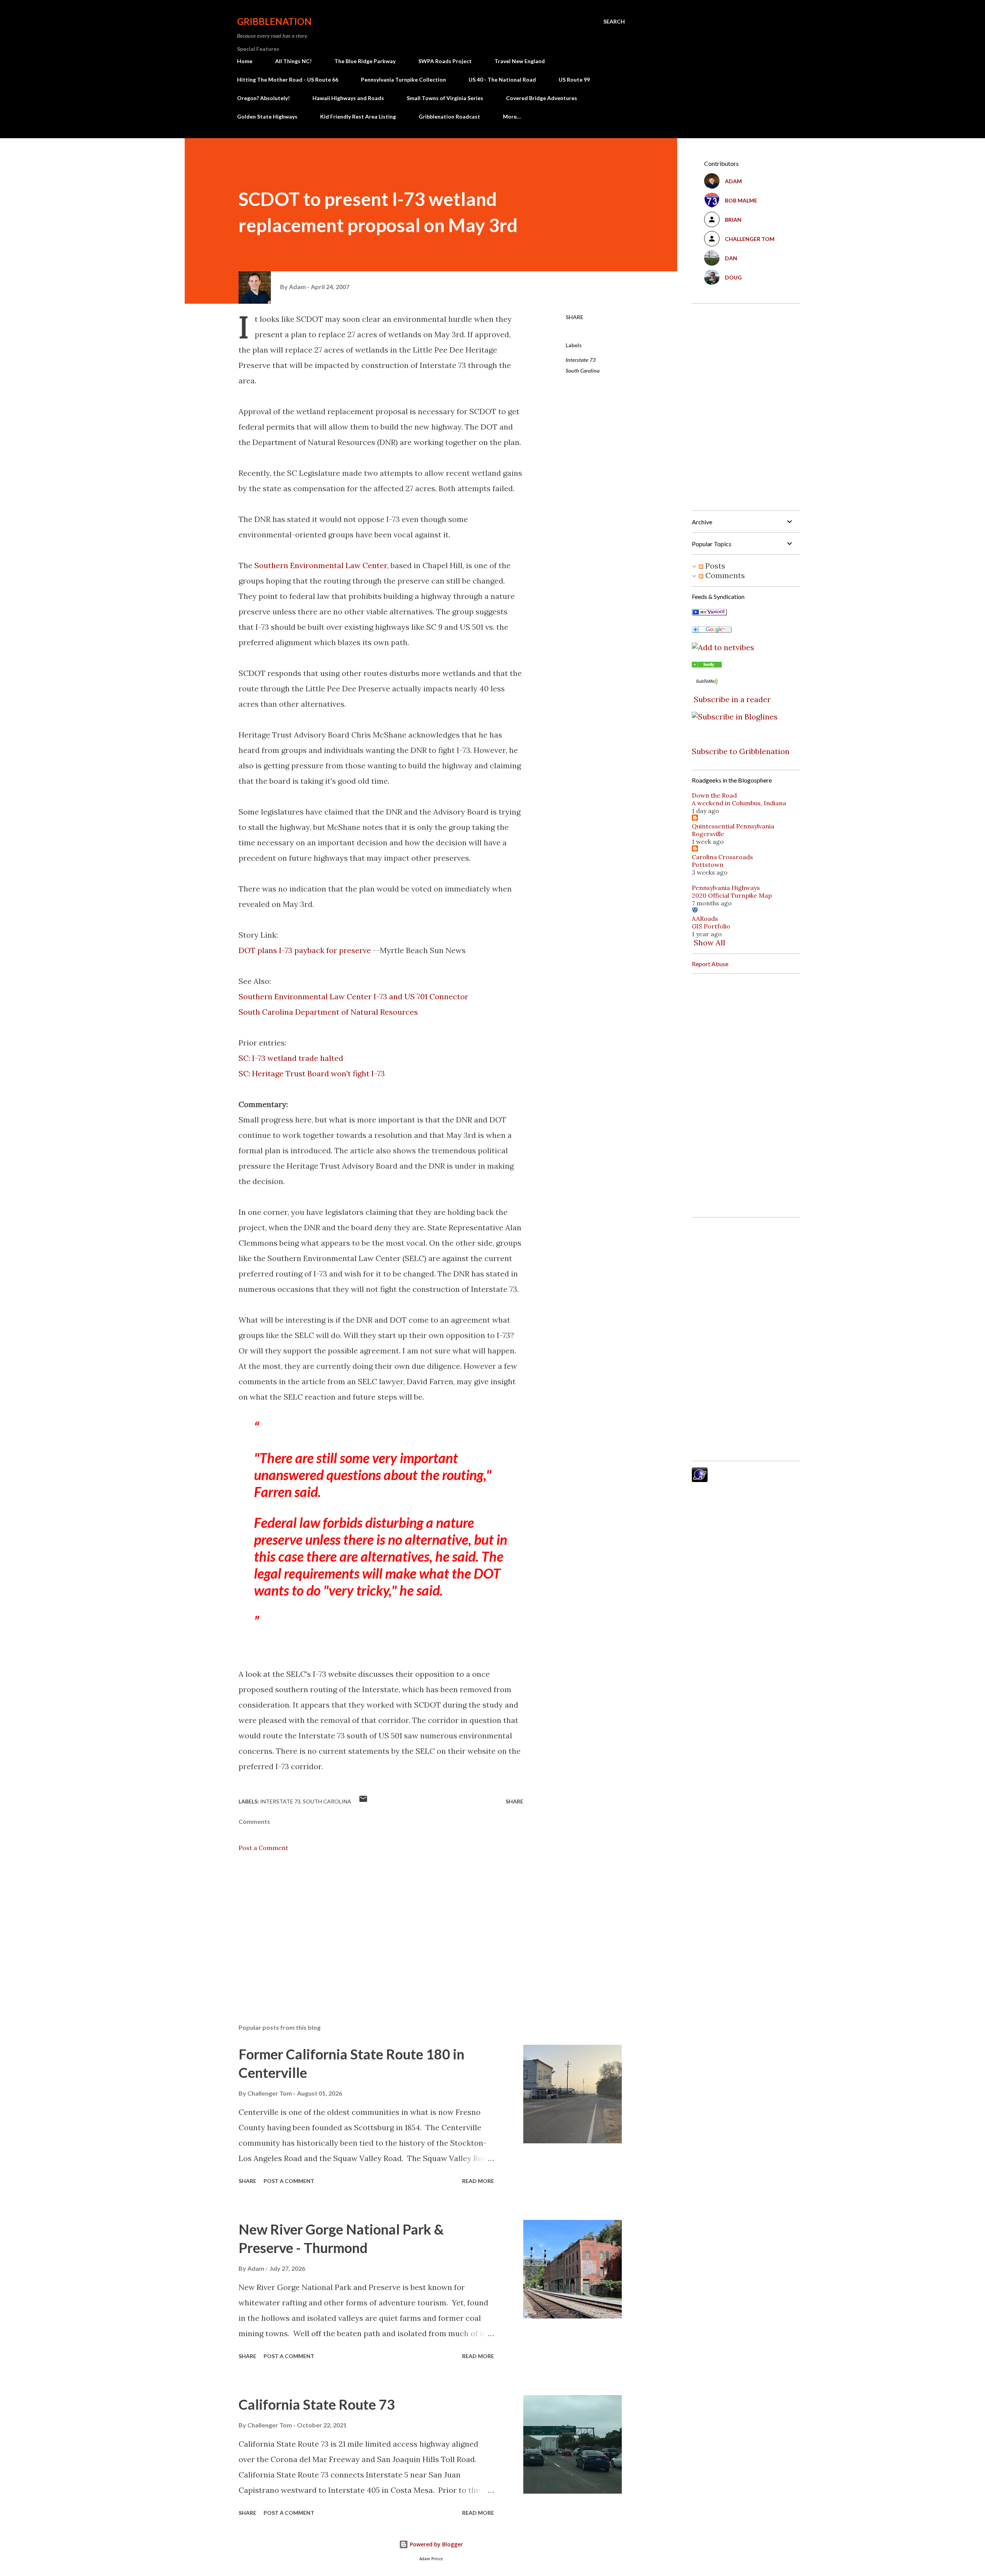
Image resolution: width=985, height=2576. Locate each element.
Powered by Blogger (436, 2544)
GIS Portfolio (711, 926)
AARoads (705, 918)
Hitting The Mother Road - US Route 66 (288, 79)
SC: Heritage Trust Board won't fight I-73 (312, 1073)
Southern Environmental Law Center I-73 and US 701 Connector (353, 996)
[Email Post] (363, 1801)
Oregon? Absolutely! (263, 98)
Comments (724, 575)
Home (245, 61)
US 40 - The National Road (502, 79)
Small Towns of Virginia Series (445, 98)
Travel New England (520, 61)
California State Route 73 (317, 2404)
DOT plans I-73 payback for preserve (305, 950)
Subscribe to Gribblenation (741, 751)
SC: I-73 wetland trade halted (291, 1058)
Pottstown (708, 865)
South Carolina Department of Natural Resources (328, 1012)
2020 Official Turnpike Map (732, 895)
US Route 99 (574, 79)
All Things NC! (293, 61)
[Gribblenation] (707, 665)
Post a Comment (263, 1848)
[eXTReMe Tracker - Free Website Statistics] (700, 1479)
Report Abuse (710, 964)
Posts (714, 566)
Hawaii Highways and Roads (348, 98)
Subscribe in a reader (732, 699)
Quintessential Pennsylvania (733, 826)
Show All (710, 943)
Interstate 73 (581, 360)
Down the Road (714, 795)
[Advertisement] (369, 1928)
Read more (478, 2181)
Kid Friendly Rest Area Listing (358, 116)
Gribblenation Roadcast (449, 116)
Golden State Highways (267, 116)
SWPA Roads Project (445, 61)
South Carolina (583, 371)
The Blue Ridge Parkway (365, 61)
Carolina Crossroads (722, 857)
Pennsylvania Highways (726, 888)
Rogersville (708, 834)
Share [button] (574, 317)
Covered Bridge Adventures (542, 98)
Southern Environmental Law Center (321, 565)
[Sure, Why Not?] (709, 613)
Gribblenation (274, 21)
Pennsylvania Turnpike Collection (403, 79)
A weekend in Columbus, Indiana (739, 803)
